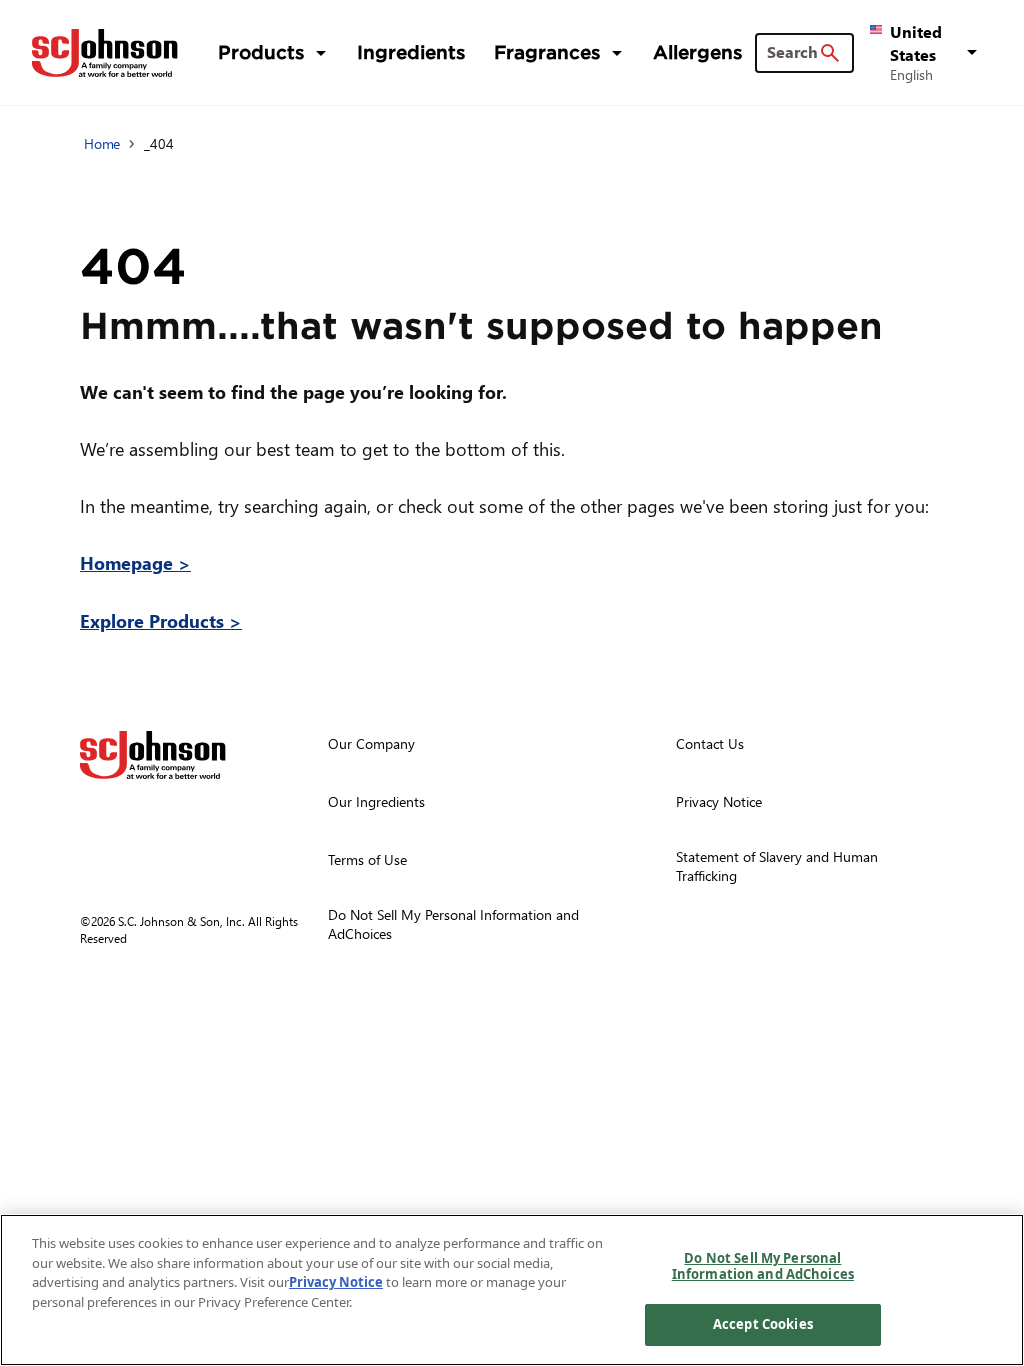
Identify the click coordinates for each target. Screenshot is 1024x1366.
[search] (830, 53)
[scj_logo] (153, 755)
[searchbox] (792, 52)
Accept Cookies (763, 1324)
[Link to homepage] (105, 53)
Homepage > (135, 562)
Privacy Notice (336, 1282)
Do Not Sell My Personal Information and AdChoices (763, 1266)
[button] (927, 52)
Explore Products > (161, 620)
